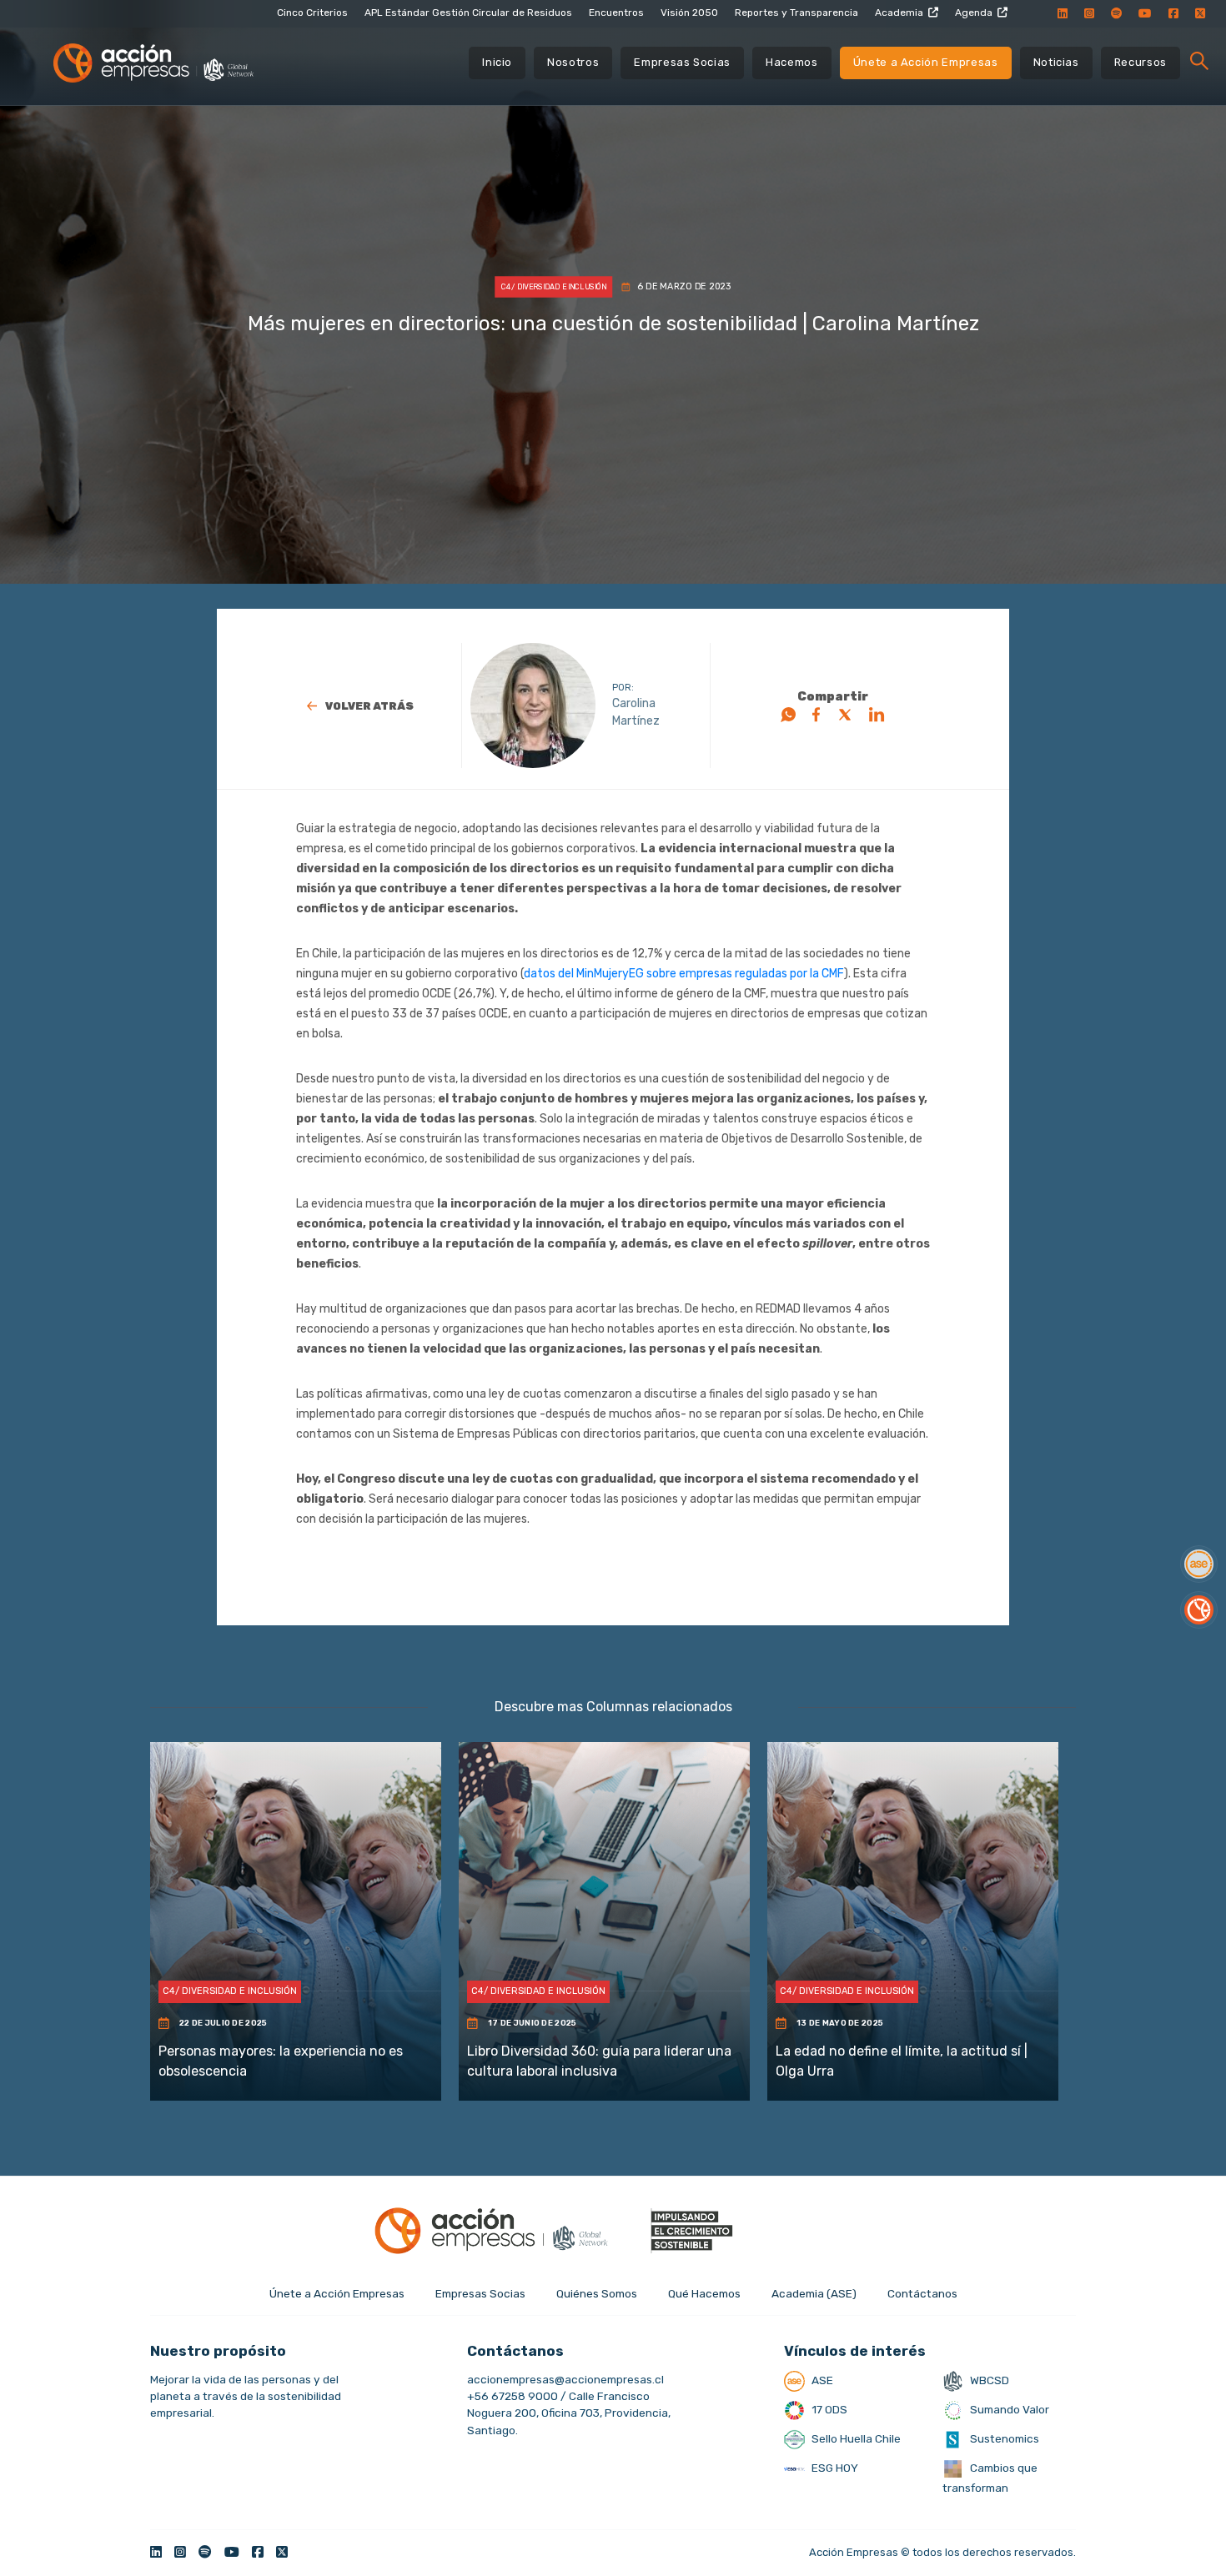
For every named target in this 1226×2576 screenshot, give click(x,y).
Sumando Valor (1008, 2409)
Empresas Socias (682, 62)
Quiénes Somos (597, 2293)
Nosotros (573, 62)
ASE (821, 2380)
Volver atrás (369, 706)
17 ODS (828, 2409)
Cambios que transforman (990, 2478)
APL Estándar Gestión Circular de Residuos (468, 13)
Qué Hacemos (704, 2293)
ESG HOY (834, 2468)
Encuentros (616, 13)
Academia (899, 13)
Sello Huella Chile (855, 2438)
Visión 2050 (689, 13)
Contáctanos (922, 2293)
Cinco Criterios (312, 13)
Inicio (497, 62)
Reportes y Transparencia (796, 13)
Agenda (974, 13)
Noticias (1056, 62)
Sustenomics (1003, 2438)
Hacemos (792, 62)
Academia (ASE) (814, 2293)
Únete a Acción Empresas (926, 62)
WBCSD (988, 2380)
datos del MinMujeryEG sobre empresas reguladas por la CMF (684, 974)
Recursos (1141, 62)
